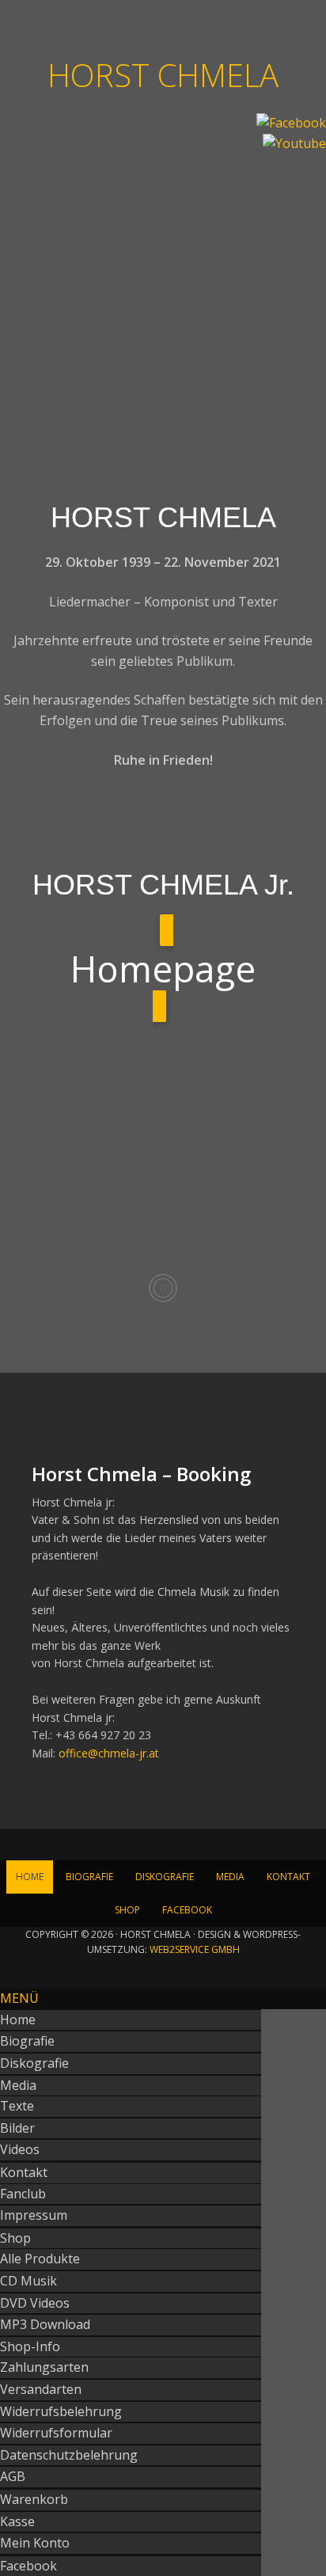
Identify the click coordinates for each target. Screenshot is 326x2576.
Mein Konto (35, 2543)
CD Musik (28, 2281)
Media (18, 2085)
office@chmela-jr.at (109, 1753)
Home (18, 2019)
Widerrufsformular (56, 2433)
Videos (20, 2149)
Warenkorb (34, 2499)
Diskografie (34, 2063)
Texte (17, 2106)
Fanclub (23, 2194)
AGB (13, 2476)
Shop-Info (30, 2346)
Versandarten (41, 2389)
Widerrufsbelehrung (61, 2411)
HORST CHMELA (163, 74)
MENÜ (19, 1998)
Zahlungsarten (44, 2367)
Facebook (28, 2566)
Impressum (34, 2215)
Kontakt (24, 2172)
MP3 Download (45, 2324)
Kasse (17, 2521)
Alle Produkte (40, 2259)
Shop (15, 2238)
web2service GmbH (195, 1949)
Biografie (27, 2041)
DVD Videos (35, 2303)
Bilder (17, 2128)
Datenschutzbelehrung (69, 2455)
